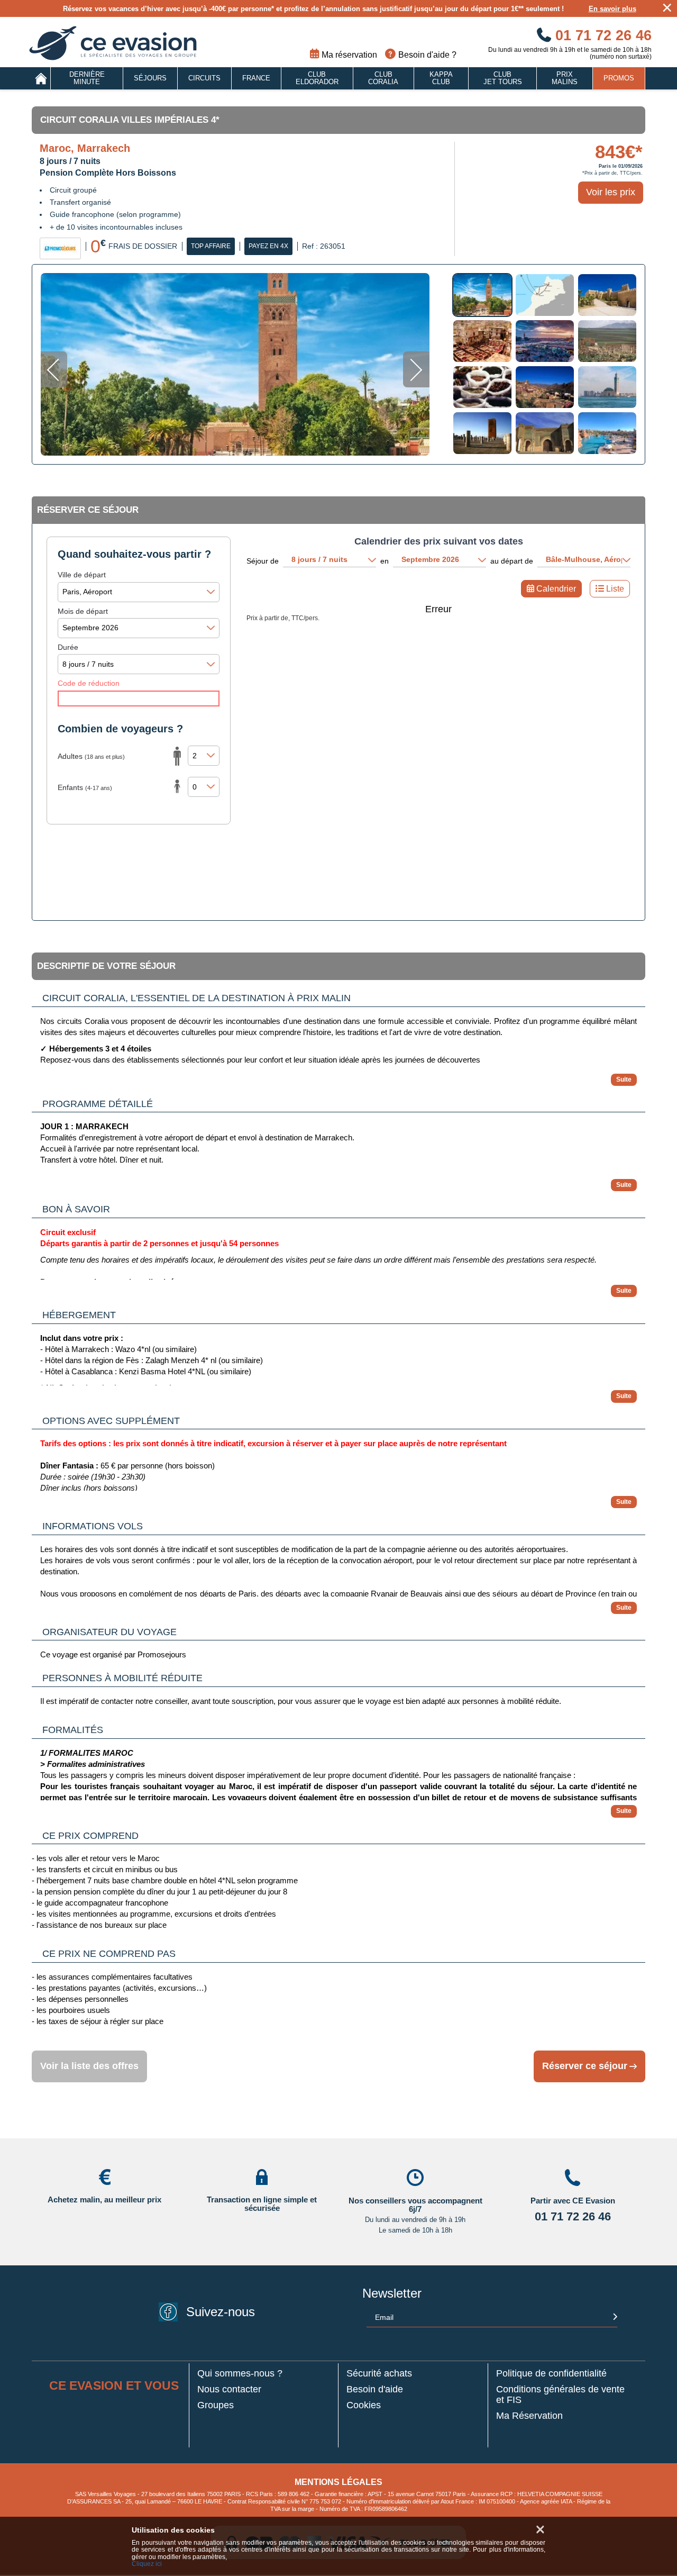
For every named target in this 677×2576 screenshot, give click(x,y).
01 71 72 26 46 (601, 35)
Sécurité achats (379, 2374)
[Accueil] (41, 78)
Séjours (150, 78)
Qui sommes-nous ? (240, 2374)
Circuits (204, 78)
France (256, 78)
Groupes (216, 2405)
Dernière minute (87, 78)
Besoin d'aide (375, 2389)
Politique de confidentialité (551, 2374)
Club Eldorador (317, 78)
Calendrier (556, 589)
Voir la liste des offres (89, 2066)
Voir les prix (611, 192)
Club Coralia (383, 78)
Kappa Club (441, 78)
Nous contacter (229, 2389)
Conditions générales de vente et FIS (560, 2395)
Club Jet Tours (503, 78)
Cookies (364, 2405)
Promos (619, 78)
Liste (615, 589)
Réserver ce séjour (585, 2066)
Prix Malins (565, 78)
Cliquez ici (147, 2564)
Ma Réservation (529, 2416)
